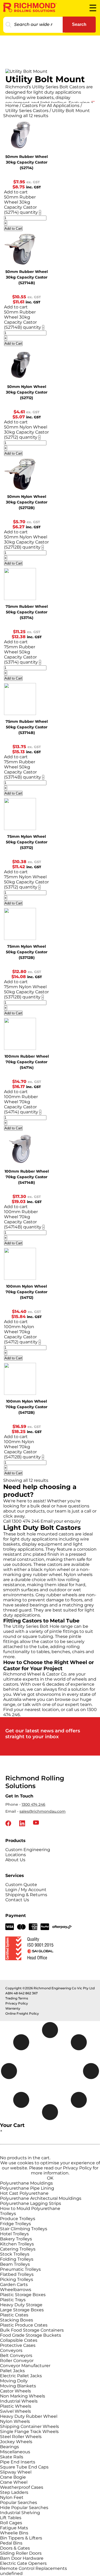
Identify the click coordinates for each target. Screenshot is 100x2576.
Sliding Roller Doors (21, 2553)
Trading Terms (17, 1998)
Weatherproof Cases (22, 2487)
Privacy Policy (17, 2003)
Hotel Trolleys (14, 2234)
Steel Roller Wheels (21, 2437)
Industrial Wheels (19, 2401)
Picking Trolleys (17, 2279)
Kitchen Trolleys (17, 2244)
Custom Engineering (28, 1850)
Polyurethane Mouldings (26, 2183)
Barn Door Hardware (22, 2558)
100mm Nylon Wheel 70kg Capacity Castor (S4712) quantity (21, 1334)
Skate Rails (12, 2457)
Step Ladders (14, 2492)
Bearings (9, 2447)
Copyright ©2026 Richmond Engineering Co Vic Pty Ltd (50, 1988)
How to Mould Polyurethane (30, 2208)
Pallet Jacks (12, 2371)
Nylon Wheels (15, 2421)
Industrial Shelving (20, 2513)
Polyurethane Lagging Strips (31, 2203)
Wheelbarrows (16, 2290)
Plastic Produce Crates (24, 2325)
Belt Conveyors (16, 2355)
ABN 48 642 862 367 (21, 1993)
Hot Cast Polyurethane (24, 2193)
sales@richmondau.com (43, 1811)
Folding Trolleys (17, 2259)
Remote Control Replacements (33, 2568)
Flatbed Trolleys (17, 2274)
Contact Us (17, 1900)
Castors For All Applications (51, 106)
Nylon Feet (12, 2497)
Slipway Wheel (16, 2472)
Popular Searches (19, 2502)
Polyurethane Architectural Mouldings (41, 2198)
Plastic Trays (13, 2300)
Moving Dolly (14, 2381)
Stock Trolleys (15, 2254)
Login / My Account (26, 1890)
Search (79, 24)
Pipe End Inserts (18, 2462)
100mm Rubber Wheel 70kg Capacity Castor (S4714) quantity (21, 1104)
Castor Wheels (15, 2391)
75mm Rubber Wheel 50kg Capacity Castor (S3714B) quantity (23, 769)
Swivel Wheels (15, 2411)
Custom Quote (21, 1885)
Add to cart (16, 192)
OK (50, 2178)
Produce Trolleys (18, 2219)
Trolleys (8, 2214)
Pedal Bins (11, 2543)
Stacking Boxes (17, 2320)
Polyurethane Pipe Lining (27, 2188)
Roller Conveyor (17, 2361)
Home (12, 106)
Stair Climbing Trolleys (24, 2229)
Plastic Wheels (16, 2406)
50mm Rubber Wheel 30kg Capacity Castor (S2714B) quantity (23, 320)
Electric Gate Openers (23, 2563)
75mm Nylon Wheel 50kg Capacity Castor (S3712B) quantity (26, 992)
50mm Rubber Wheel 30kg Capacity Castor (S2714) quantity (21, 205)
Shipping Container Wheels (29, 2426)
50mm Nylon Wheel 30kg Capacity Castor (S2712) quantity (26, 432)
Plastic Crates (14, 2315)
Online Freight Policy (22, 2013)
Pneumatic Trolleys (20, 2269)
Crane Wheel (14, 2482)
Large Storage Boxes (22, 2310)
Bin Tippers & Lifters (21, 2538)
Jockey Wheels (16, 2442)
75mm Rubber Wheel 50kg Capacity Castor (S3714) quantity (21, 654)
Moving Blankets (18, 2386)
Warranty (13, 2008)
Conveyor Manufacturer (25, 2366)
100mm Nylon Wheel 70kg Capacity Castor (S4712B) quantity (22, 1449)
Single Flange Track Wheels (29, 2432)
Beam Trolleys (15, 2264)
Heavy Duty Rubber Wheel (29, 2416)
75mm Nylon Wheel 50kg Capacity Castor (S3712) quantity (26, 882)
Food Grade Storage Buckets (31, 2335)
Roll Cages (11, 2523)
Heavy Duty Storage (21, 2305)
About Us (15, 1860)
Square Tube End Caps (24, 2467)
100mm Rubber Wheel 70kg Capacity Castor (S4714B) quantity (23, 1219)
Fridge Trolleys (15, 2224)
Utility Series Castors (27, 111)
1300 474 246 (33, 1804)
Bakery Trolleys (16, 2239)
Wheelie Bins (14, 2533)
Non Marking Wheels (23, 2396)
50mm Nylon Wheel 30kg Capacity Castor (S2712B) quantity (26, 542)
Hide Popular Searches (24, 2508)
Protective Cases (18, 2345)
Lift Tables (11, 2518)
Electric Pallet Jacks (21, 2376)
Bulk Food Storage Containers (32, 2330)
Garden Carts (14, 2285)
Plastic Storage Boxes (23, 2295)
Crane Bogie (13, 2477)
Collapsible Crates (19, 2340)
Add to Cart (13, 229)
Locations (16, 1855)
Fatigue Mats (14, 2528)
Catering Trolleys (18, 2249)
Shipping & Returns (26, 1895)
